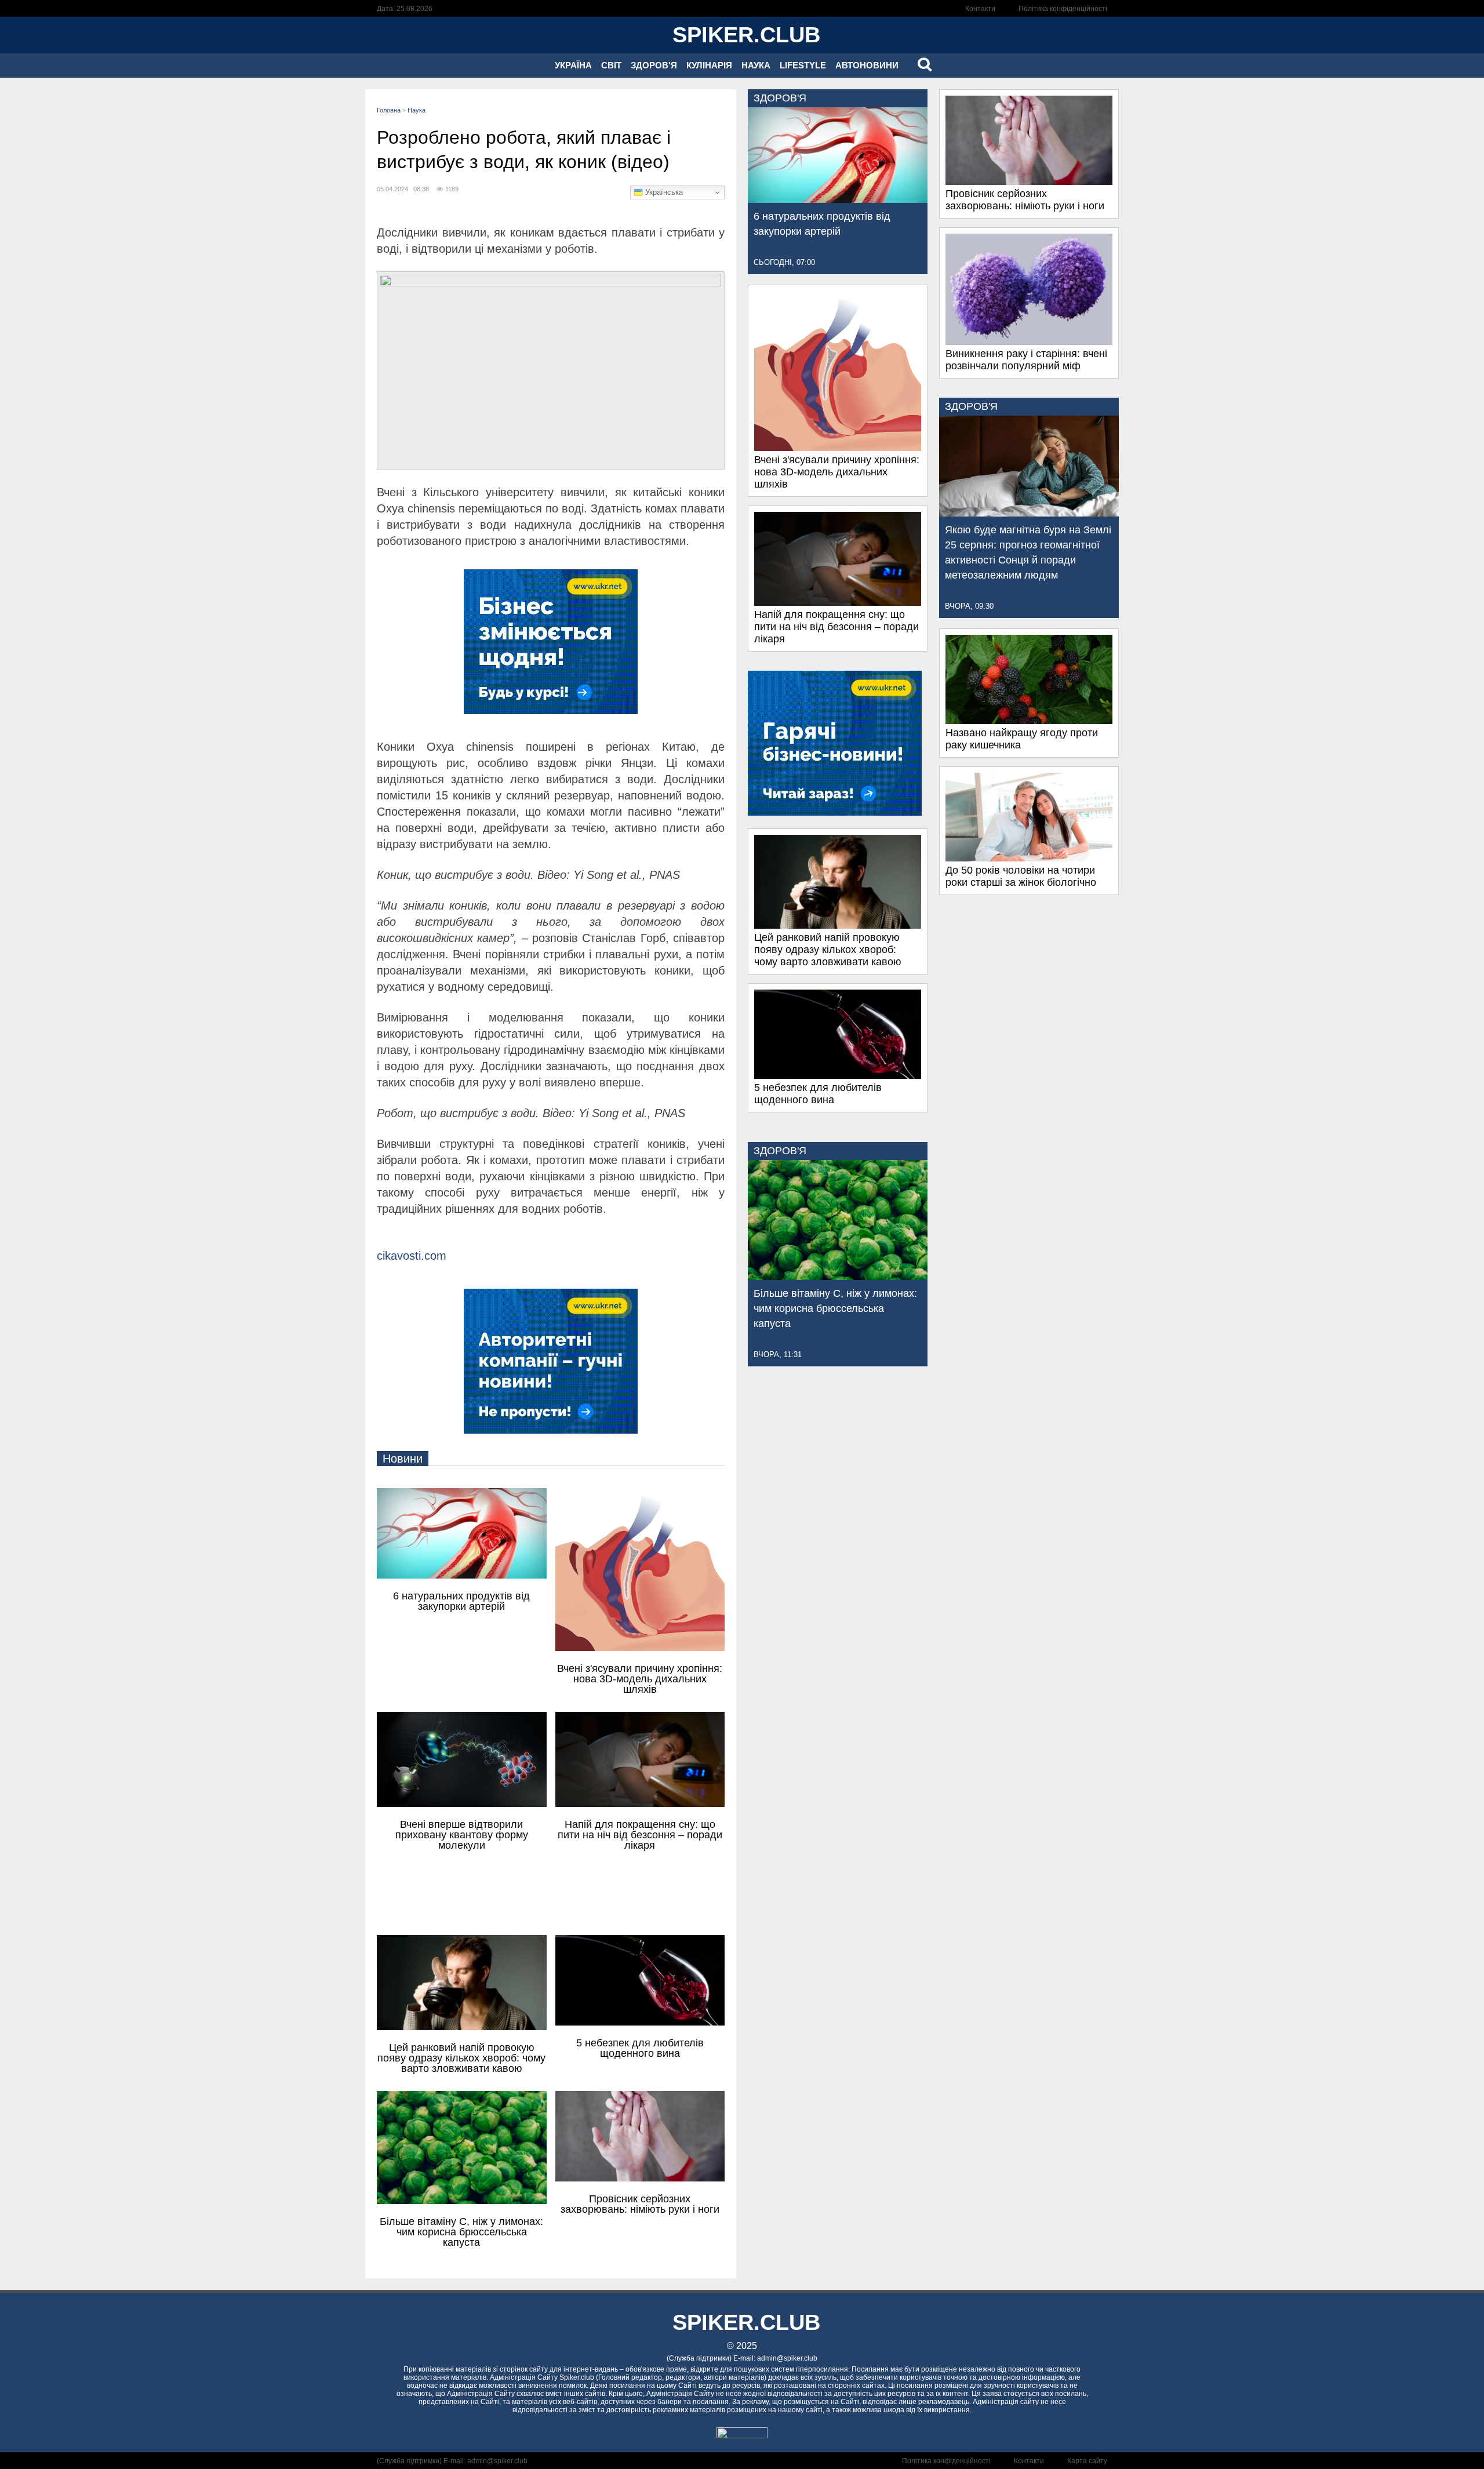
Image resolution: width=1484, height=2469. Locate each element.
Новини (403, 1459)
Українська (663, 192)
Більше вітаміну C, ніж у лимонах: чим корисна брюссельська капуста (835, 1308)
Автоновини (867, 65)
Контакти (980, 9)
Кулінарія (709, 65)
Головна (389, 110)
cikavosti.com (412, 1256)
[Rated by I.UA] (742, 2435)
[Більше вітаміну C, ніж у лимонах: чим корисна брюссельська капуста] (838, 1277)
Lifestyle (803, 65)
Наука (756, 65)
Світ (611, 65)
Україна (573, 65)
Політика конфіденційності (1063, 9)
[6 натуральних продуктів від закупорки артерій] (838, 199)
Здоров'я (654, 65)
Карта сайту (1087, 2461)
